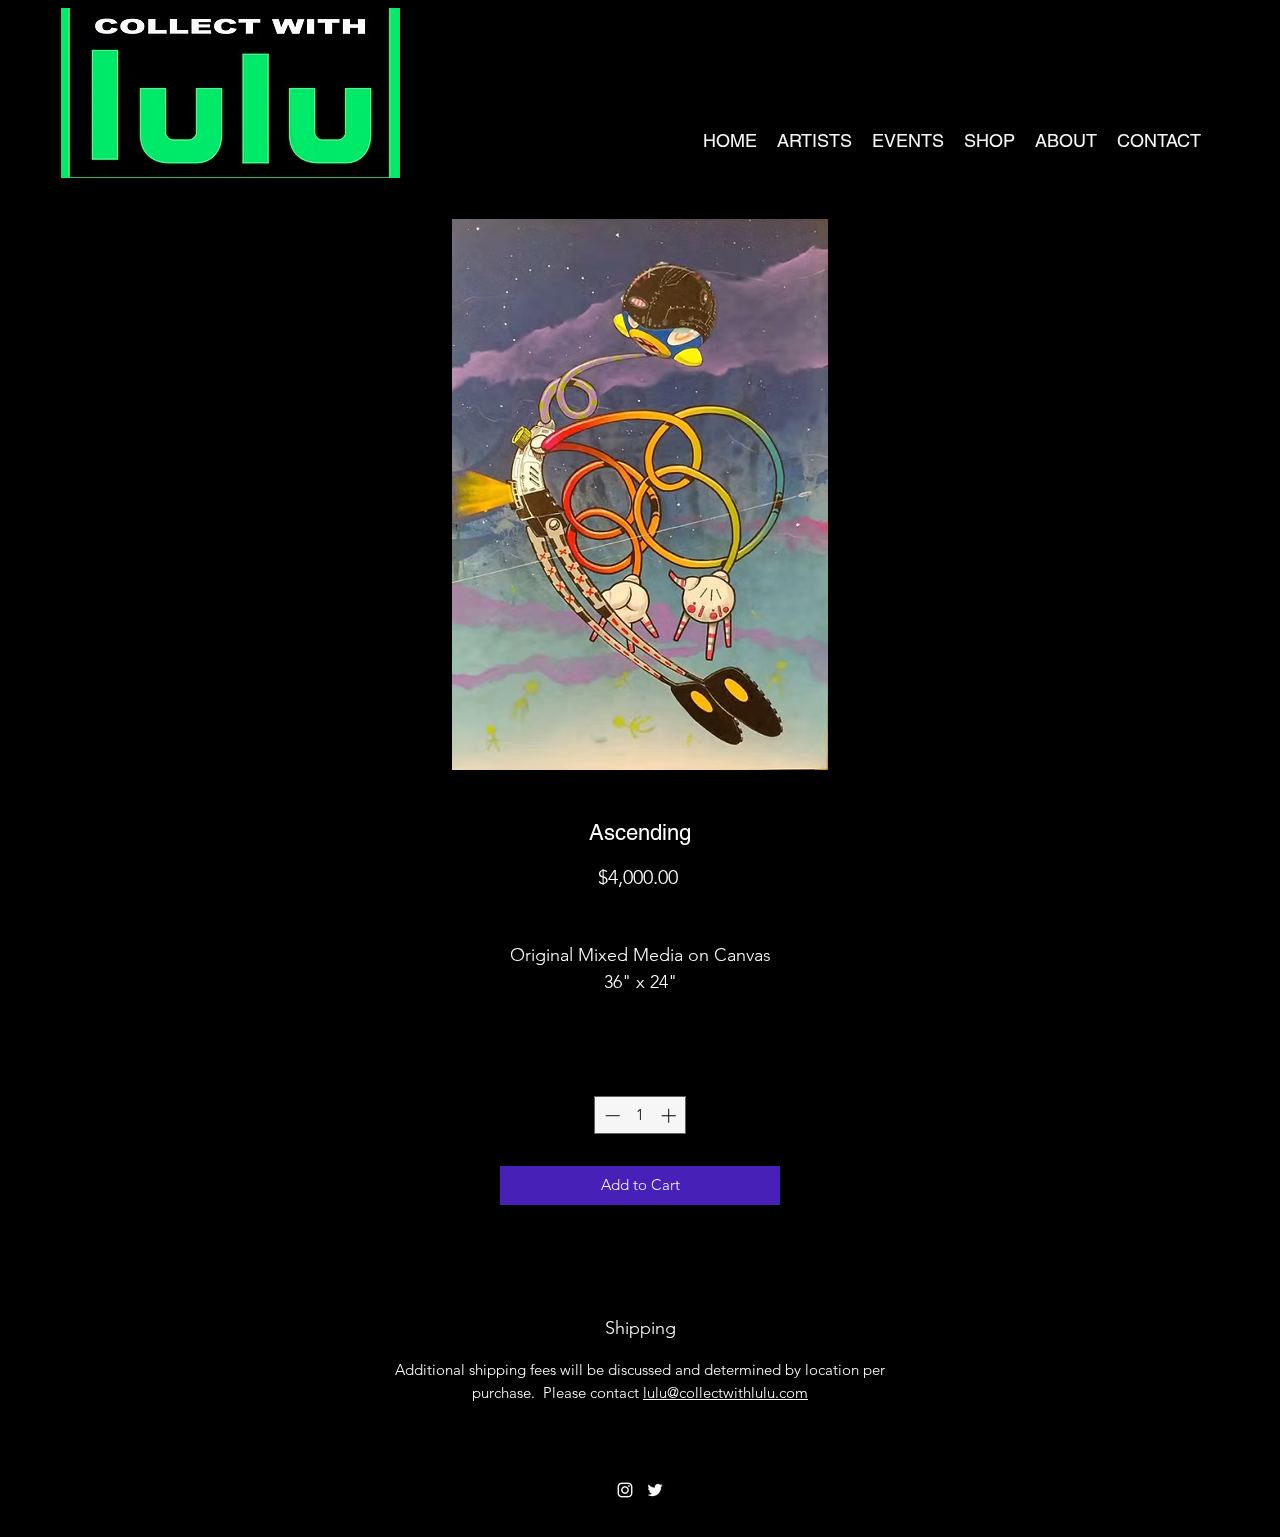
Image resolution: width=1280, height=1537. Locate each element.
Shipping (640, 912)
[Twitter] (655, 1490)
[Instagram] (625, 1490)
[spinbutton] (640, 1115)
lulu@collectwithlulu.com (725, 1392)
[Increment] (670, 1115)
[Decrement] (610, 1115)
